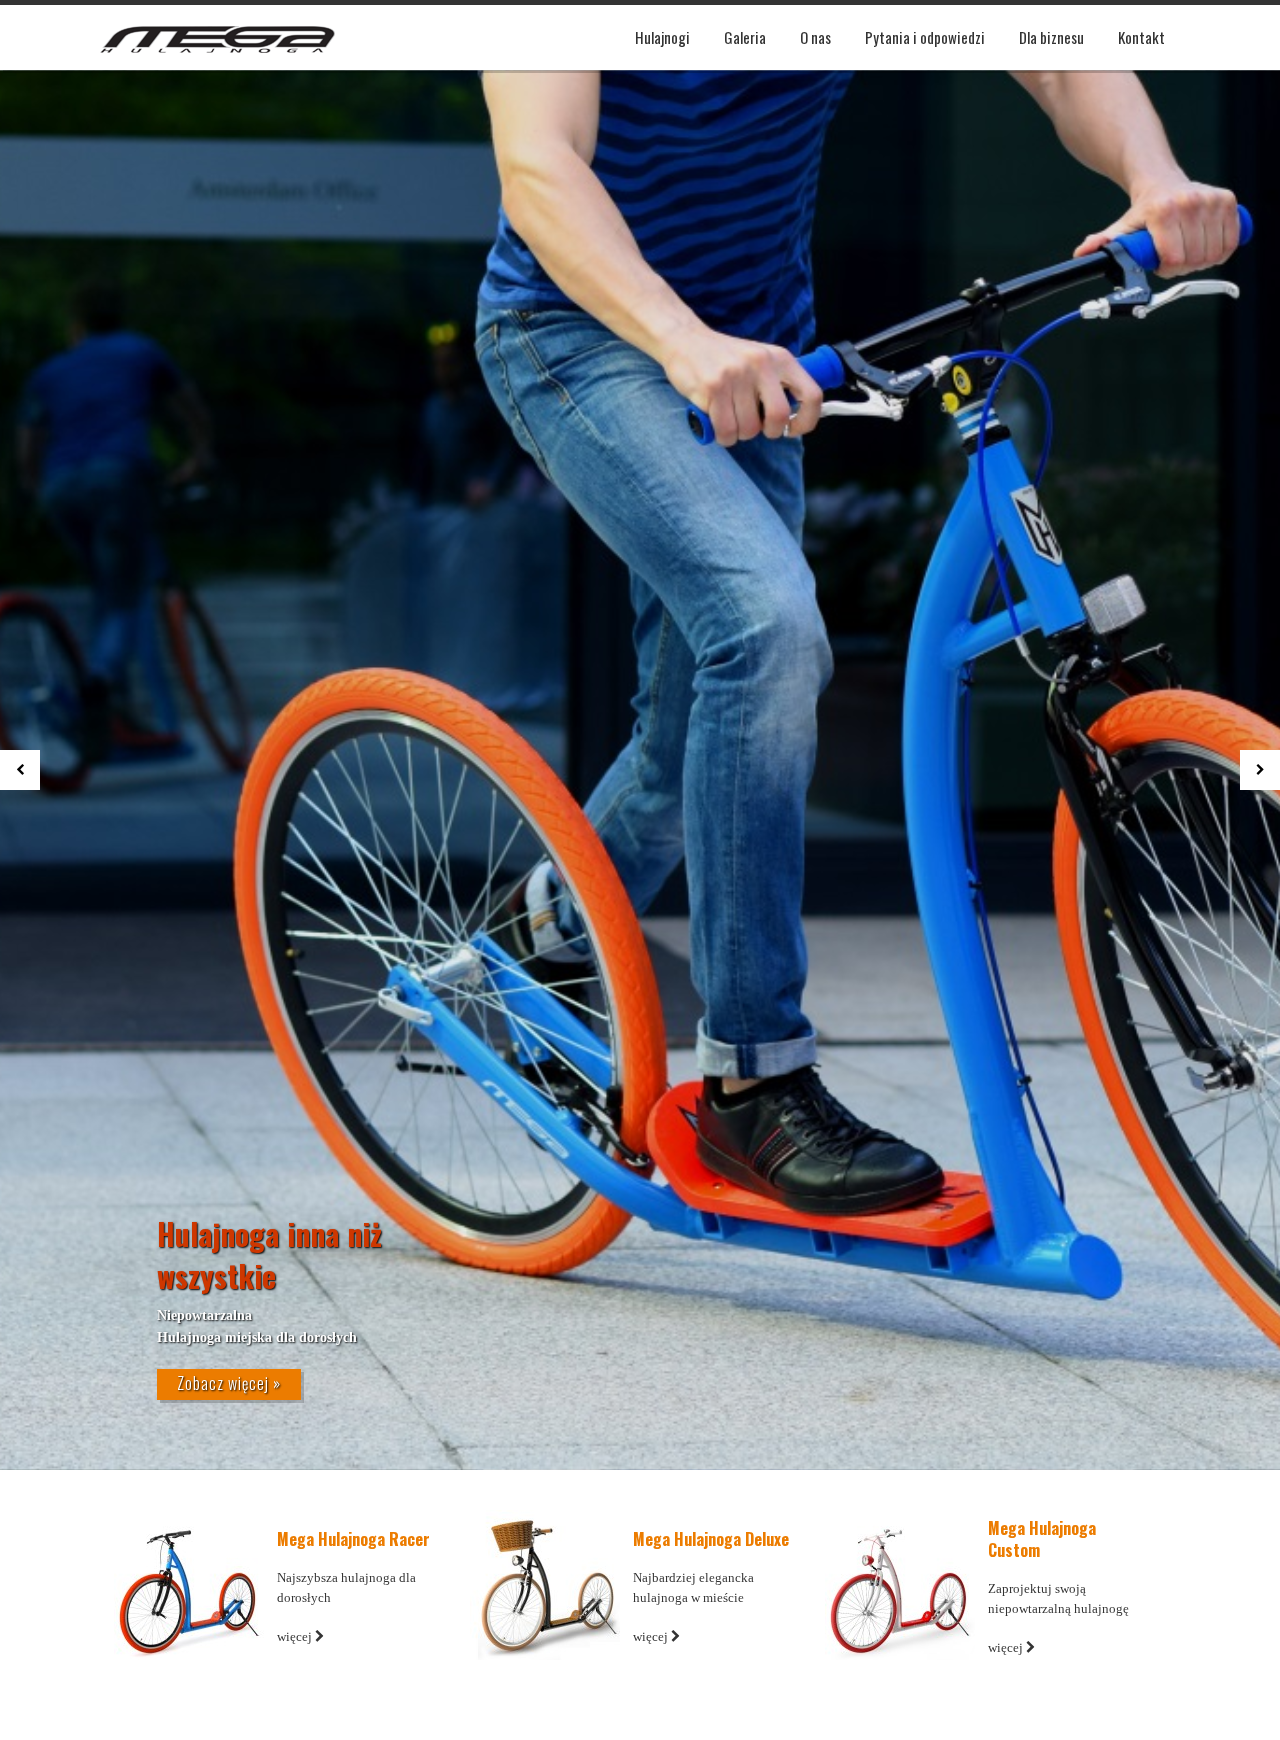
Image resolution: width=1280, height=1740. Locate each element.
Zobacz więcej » (229, 1383)
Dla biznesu (1051, 37)
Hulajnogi (662, 37)
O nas (815, 37)
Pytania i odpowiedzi (925, 37)
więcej (296, 1636)
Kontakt (1141, 37)
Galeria (745, 37)
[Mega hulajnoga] (217, 37)
